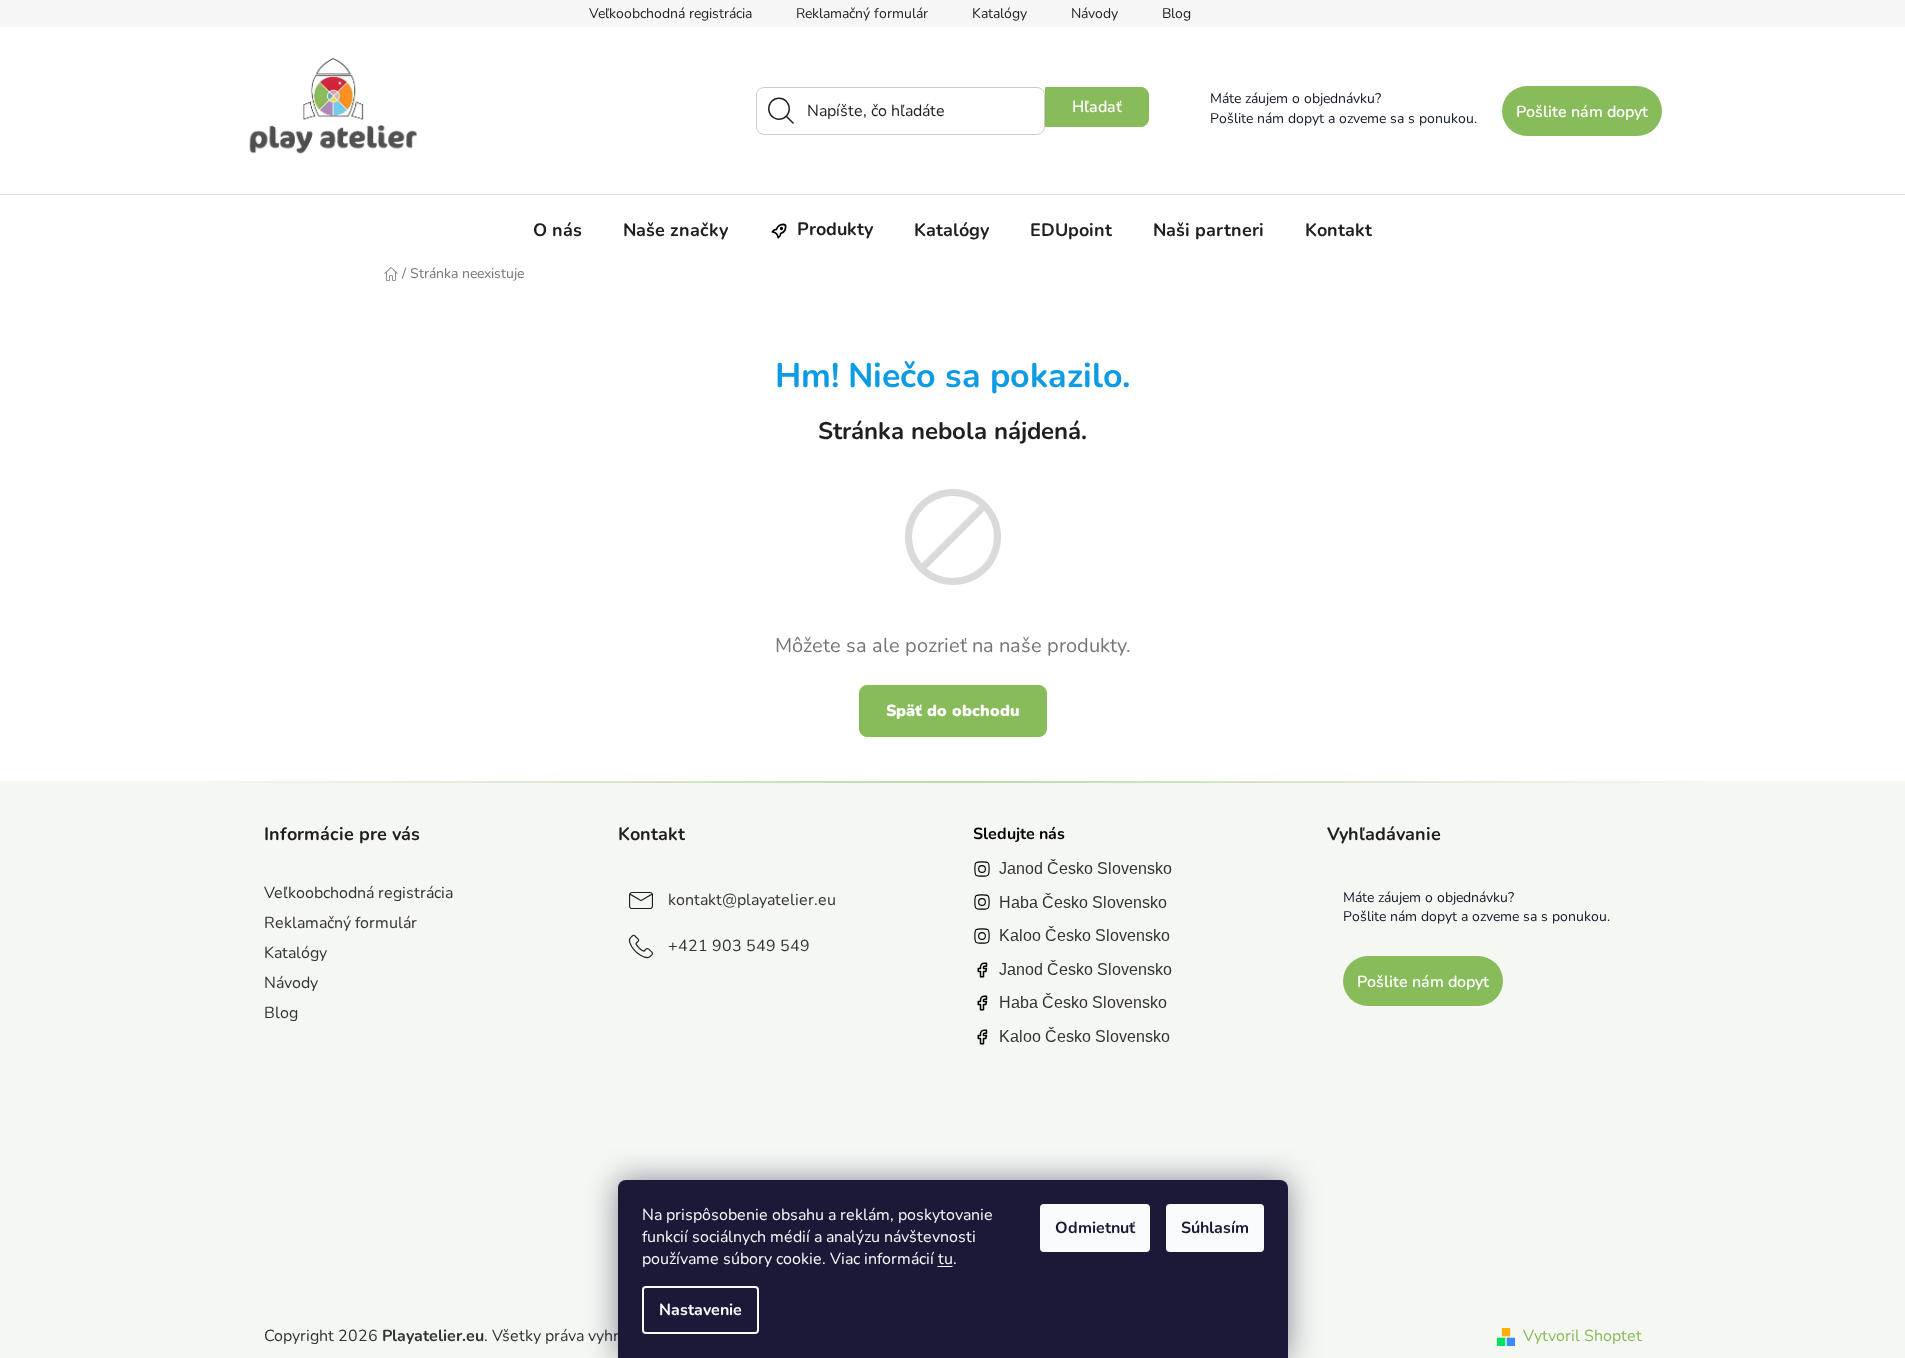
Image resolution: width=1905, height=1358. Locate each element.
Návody (1094, 13)
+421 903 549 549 (739, 946)
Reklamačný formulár (862, 13)
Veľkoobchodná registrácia (670, 13)
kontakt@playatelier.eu (752, 900)
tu (945, 1259)
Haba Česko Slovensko (1083, 902)
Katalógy (999, 13)
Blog (1176, 13)
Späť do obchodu (953, 711)
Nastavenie (700, 1310)
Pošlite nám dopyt (1582, 112)
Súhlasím (1215, 1228)
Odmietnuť (1095, 1228)
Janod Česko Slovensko (1085, 868)
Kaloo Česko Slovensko (1084, 935)
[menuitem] (557, 230)
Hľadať (1097, 107)
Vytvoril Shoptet (1582, 1336)
